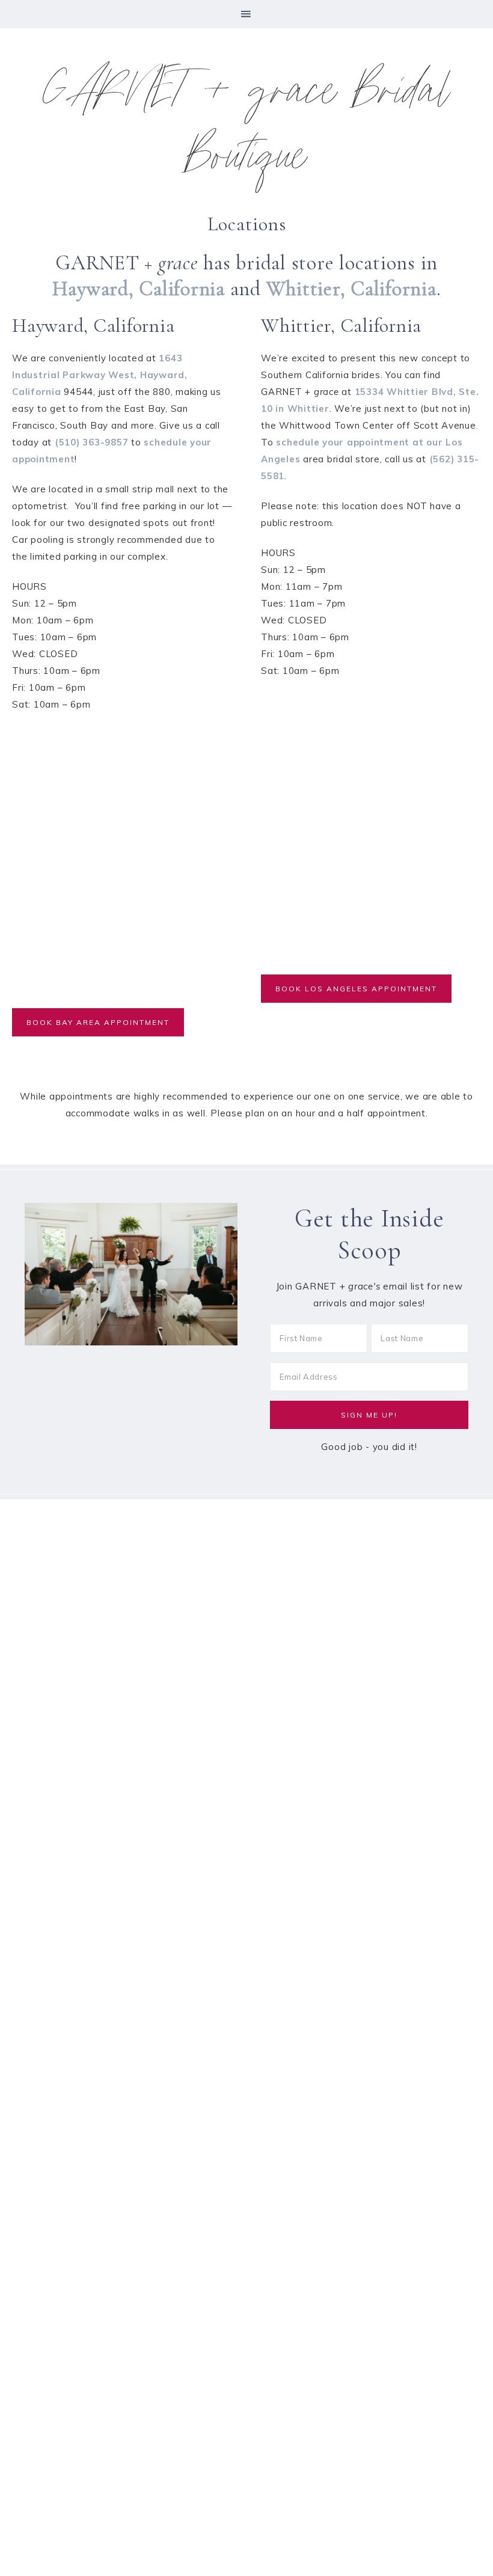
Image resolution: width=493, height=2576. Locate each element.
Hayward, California (139, 289)
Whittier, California (351, 289)
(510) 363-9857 (92, 442)
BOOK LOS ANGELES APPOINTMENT (356, 989)
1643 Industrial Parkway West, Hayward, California (100, 375)
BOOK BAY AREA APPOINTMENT (98, 1022)
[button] (246, 14)
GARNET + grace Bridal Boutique (246, 129)
